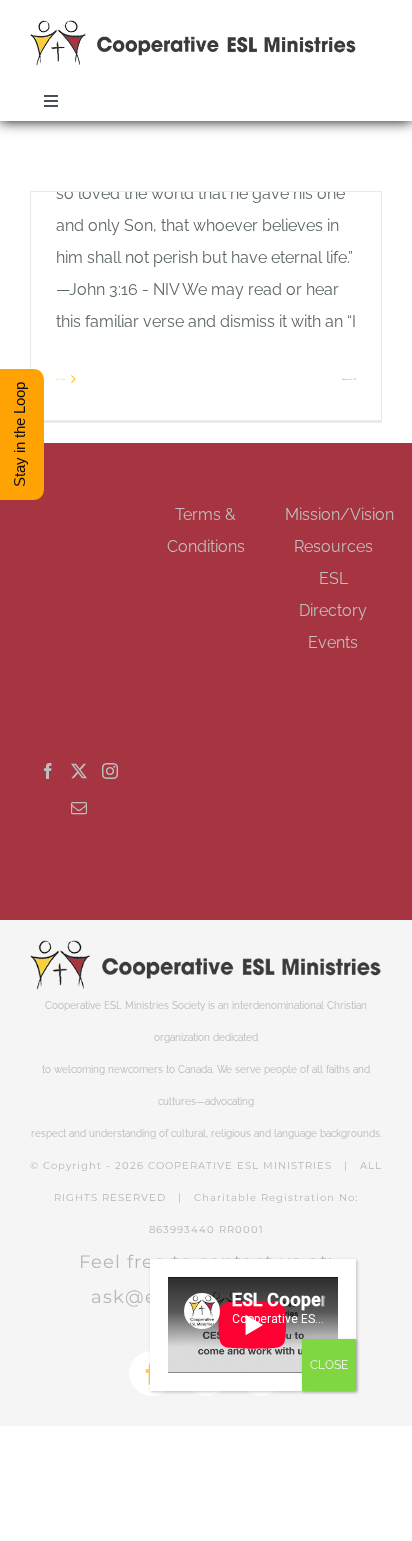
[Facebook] (48, 771)
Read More (61, 379)
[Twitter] (79, 771)
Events (333, 642)
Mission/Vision (339, 514)
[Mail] (79, 808)
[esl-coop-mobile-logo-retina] (193, 27)
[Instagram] (110, 771)
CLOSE (329, 1365)
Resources (333, 546)
